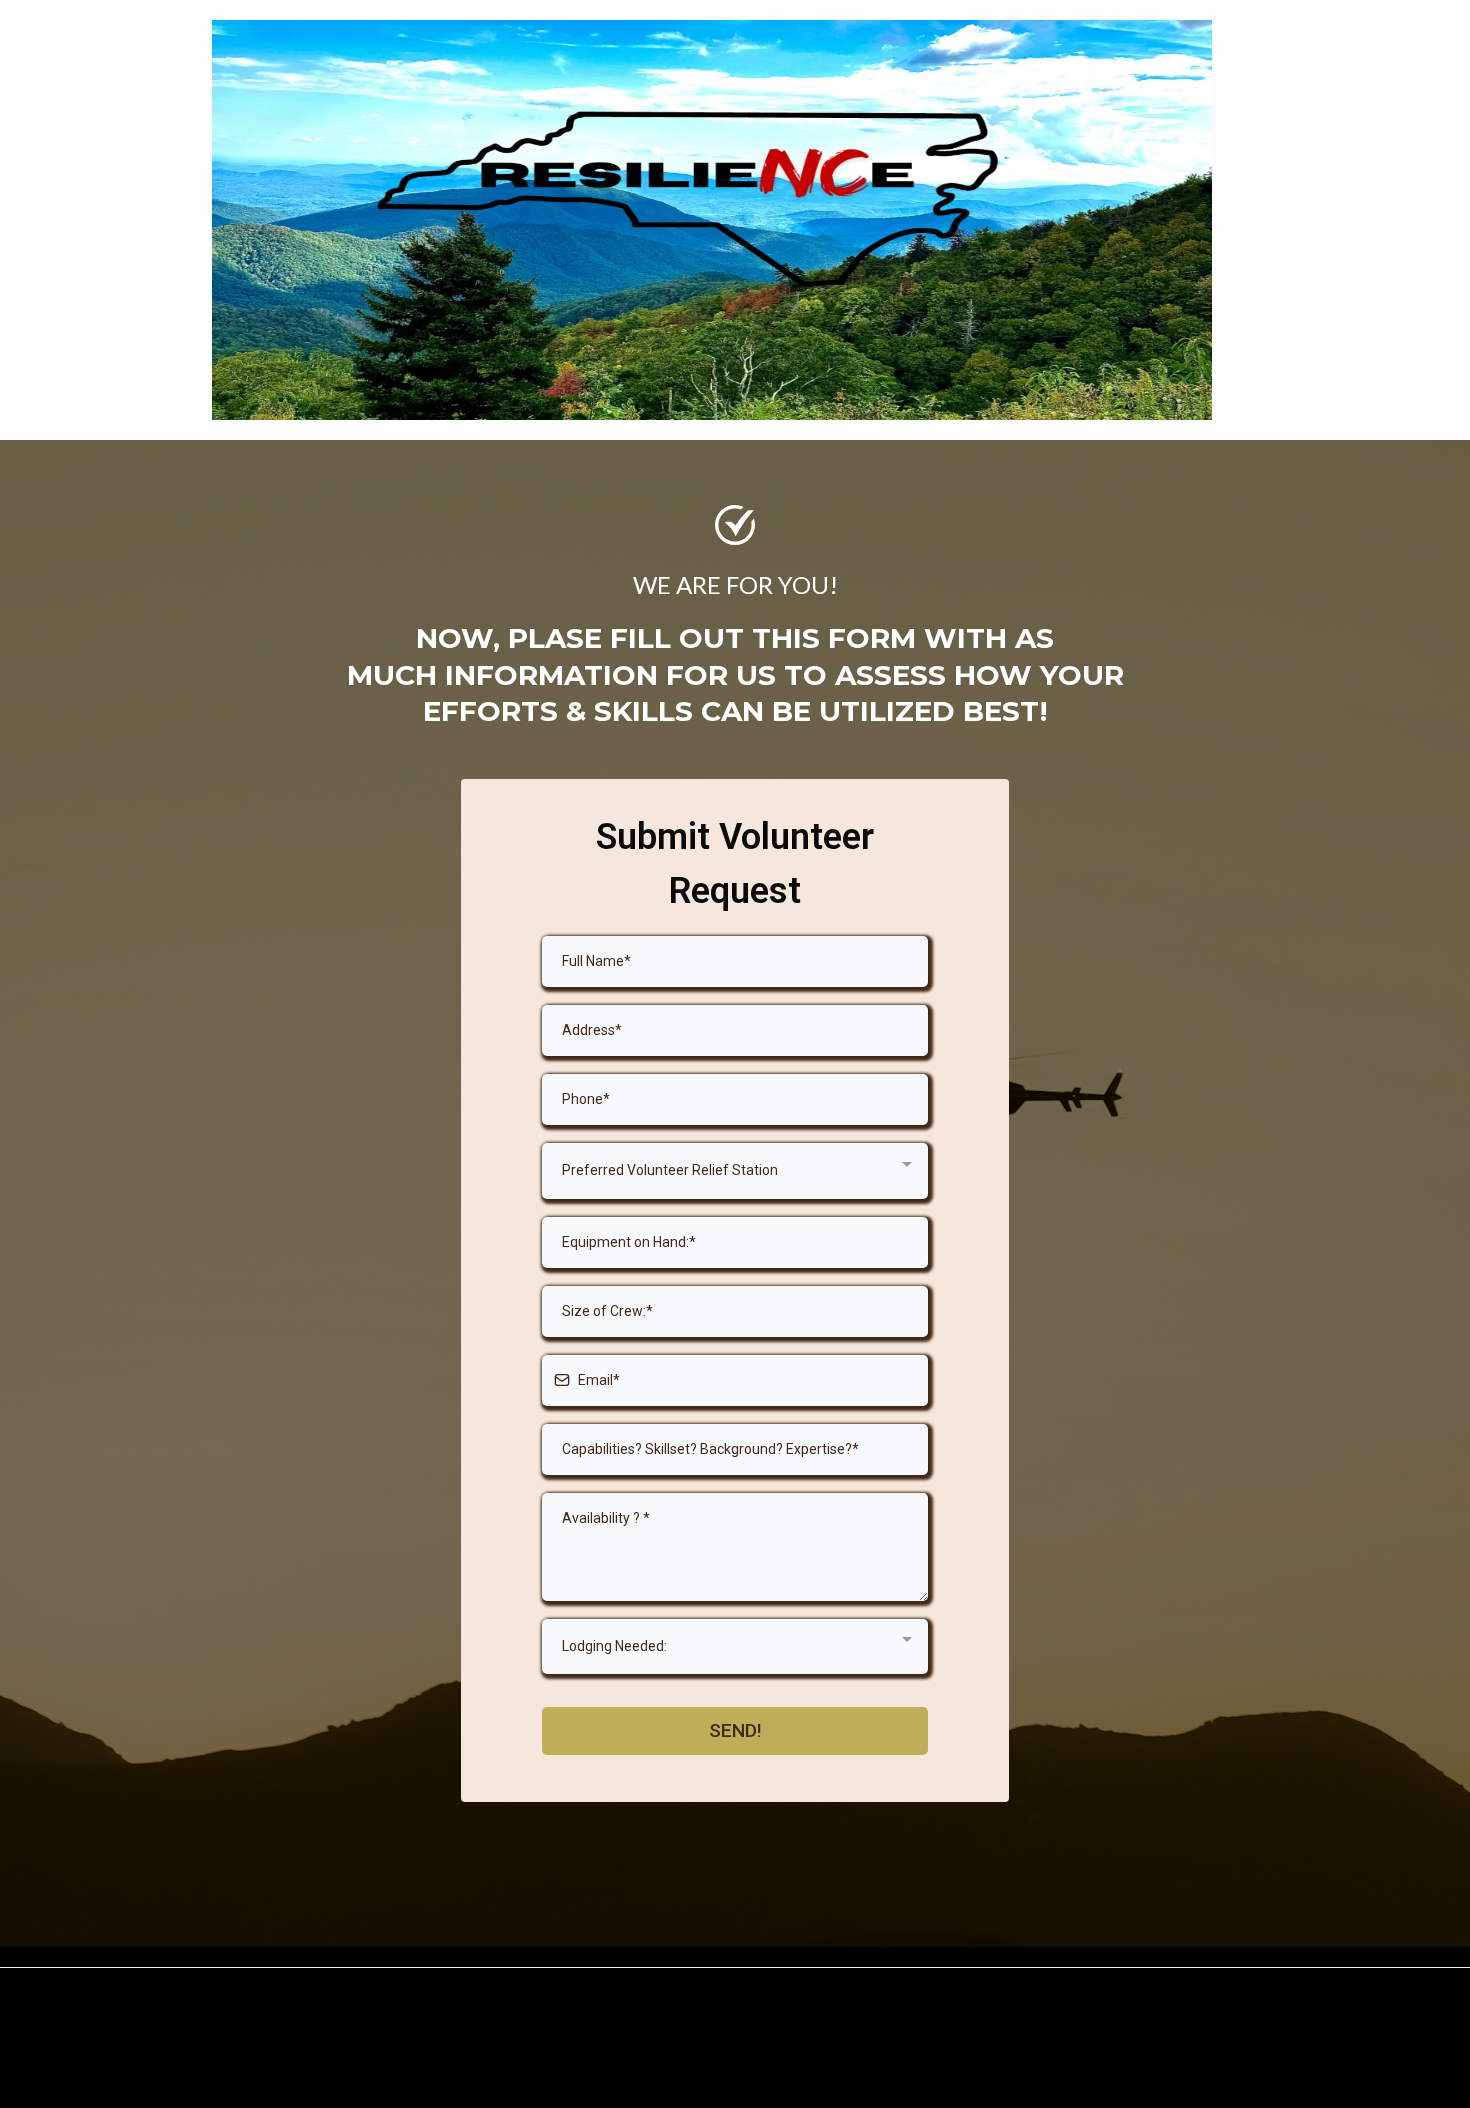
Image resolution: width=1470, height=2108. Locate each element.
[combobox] (735, 1170)
